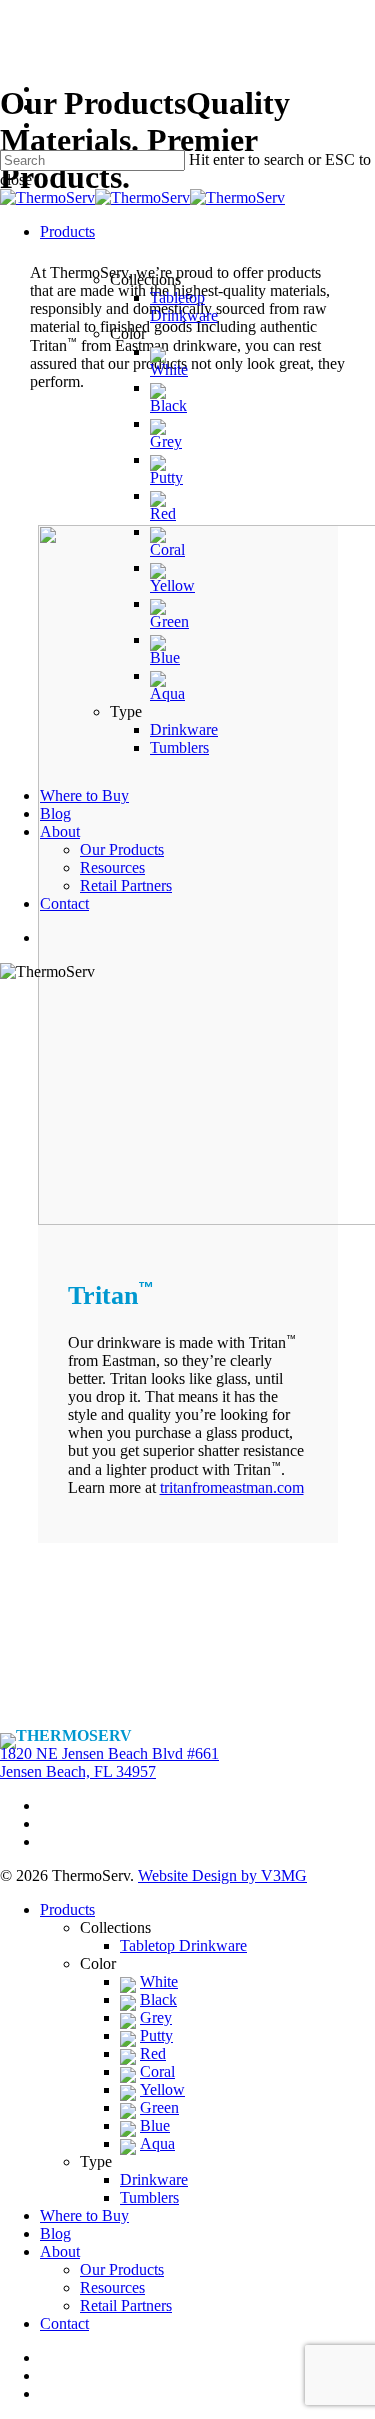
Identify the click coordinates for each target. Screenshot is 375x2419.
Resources (112, 2287)
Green (159, 2107)
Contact (64, 2323)
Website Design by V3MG (222, 1875)
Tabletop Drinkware (183, 1945)
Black (158, 1999)
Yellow (162, 2089)
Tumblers (149, 2197)
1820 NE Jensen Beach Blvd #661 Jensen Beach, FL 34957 (109, 1762)
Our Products (122, 2269)
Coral (157, 2071)
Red (153, 2053)
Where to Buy (84, 2215)
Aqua (157, 2143)
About (60, 2251)
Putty (156, 2035)
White (159, 1981)
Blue (155, 2125)
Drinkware (154, 2179)
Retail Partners (126, 2305)
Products (67, 1909)
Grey (156, 2017)
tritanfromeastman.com (232, 1487)
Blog (55, 2233)
